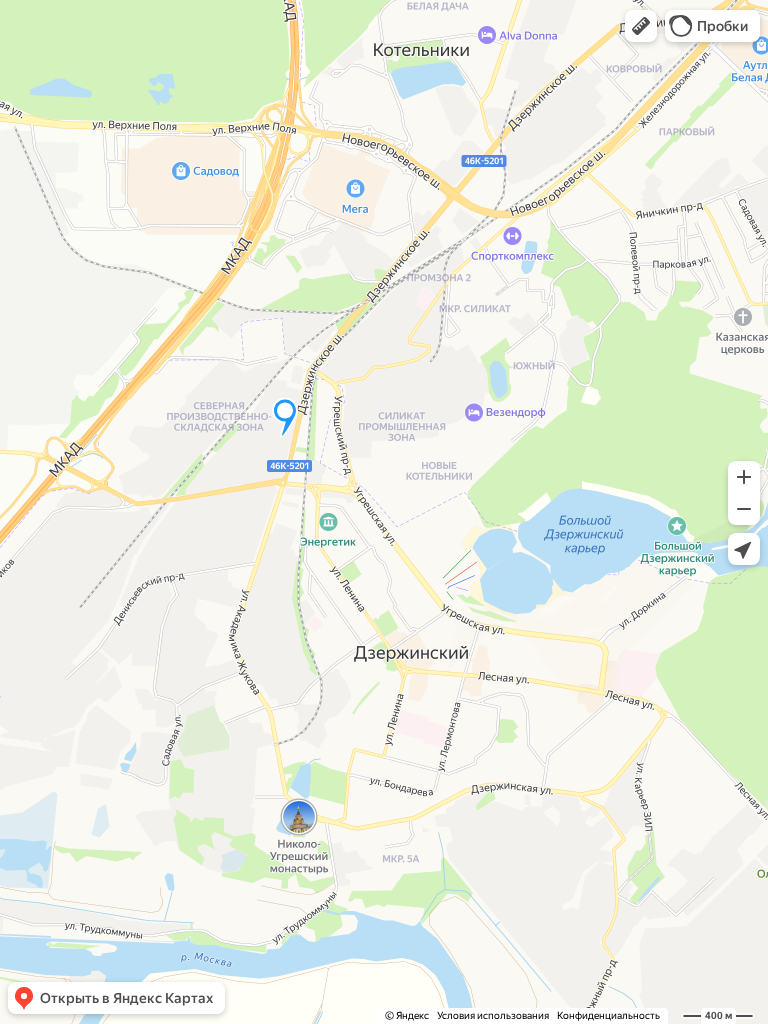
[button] (641, 26)
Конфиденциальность (608, 1015)
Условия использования (493, 1015)
